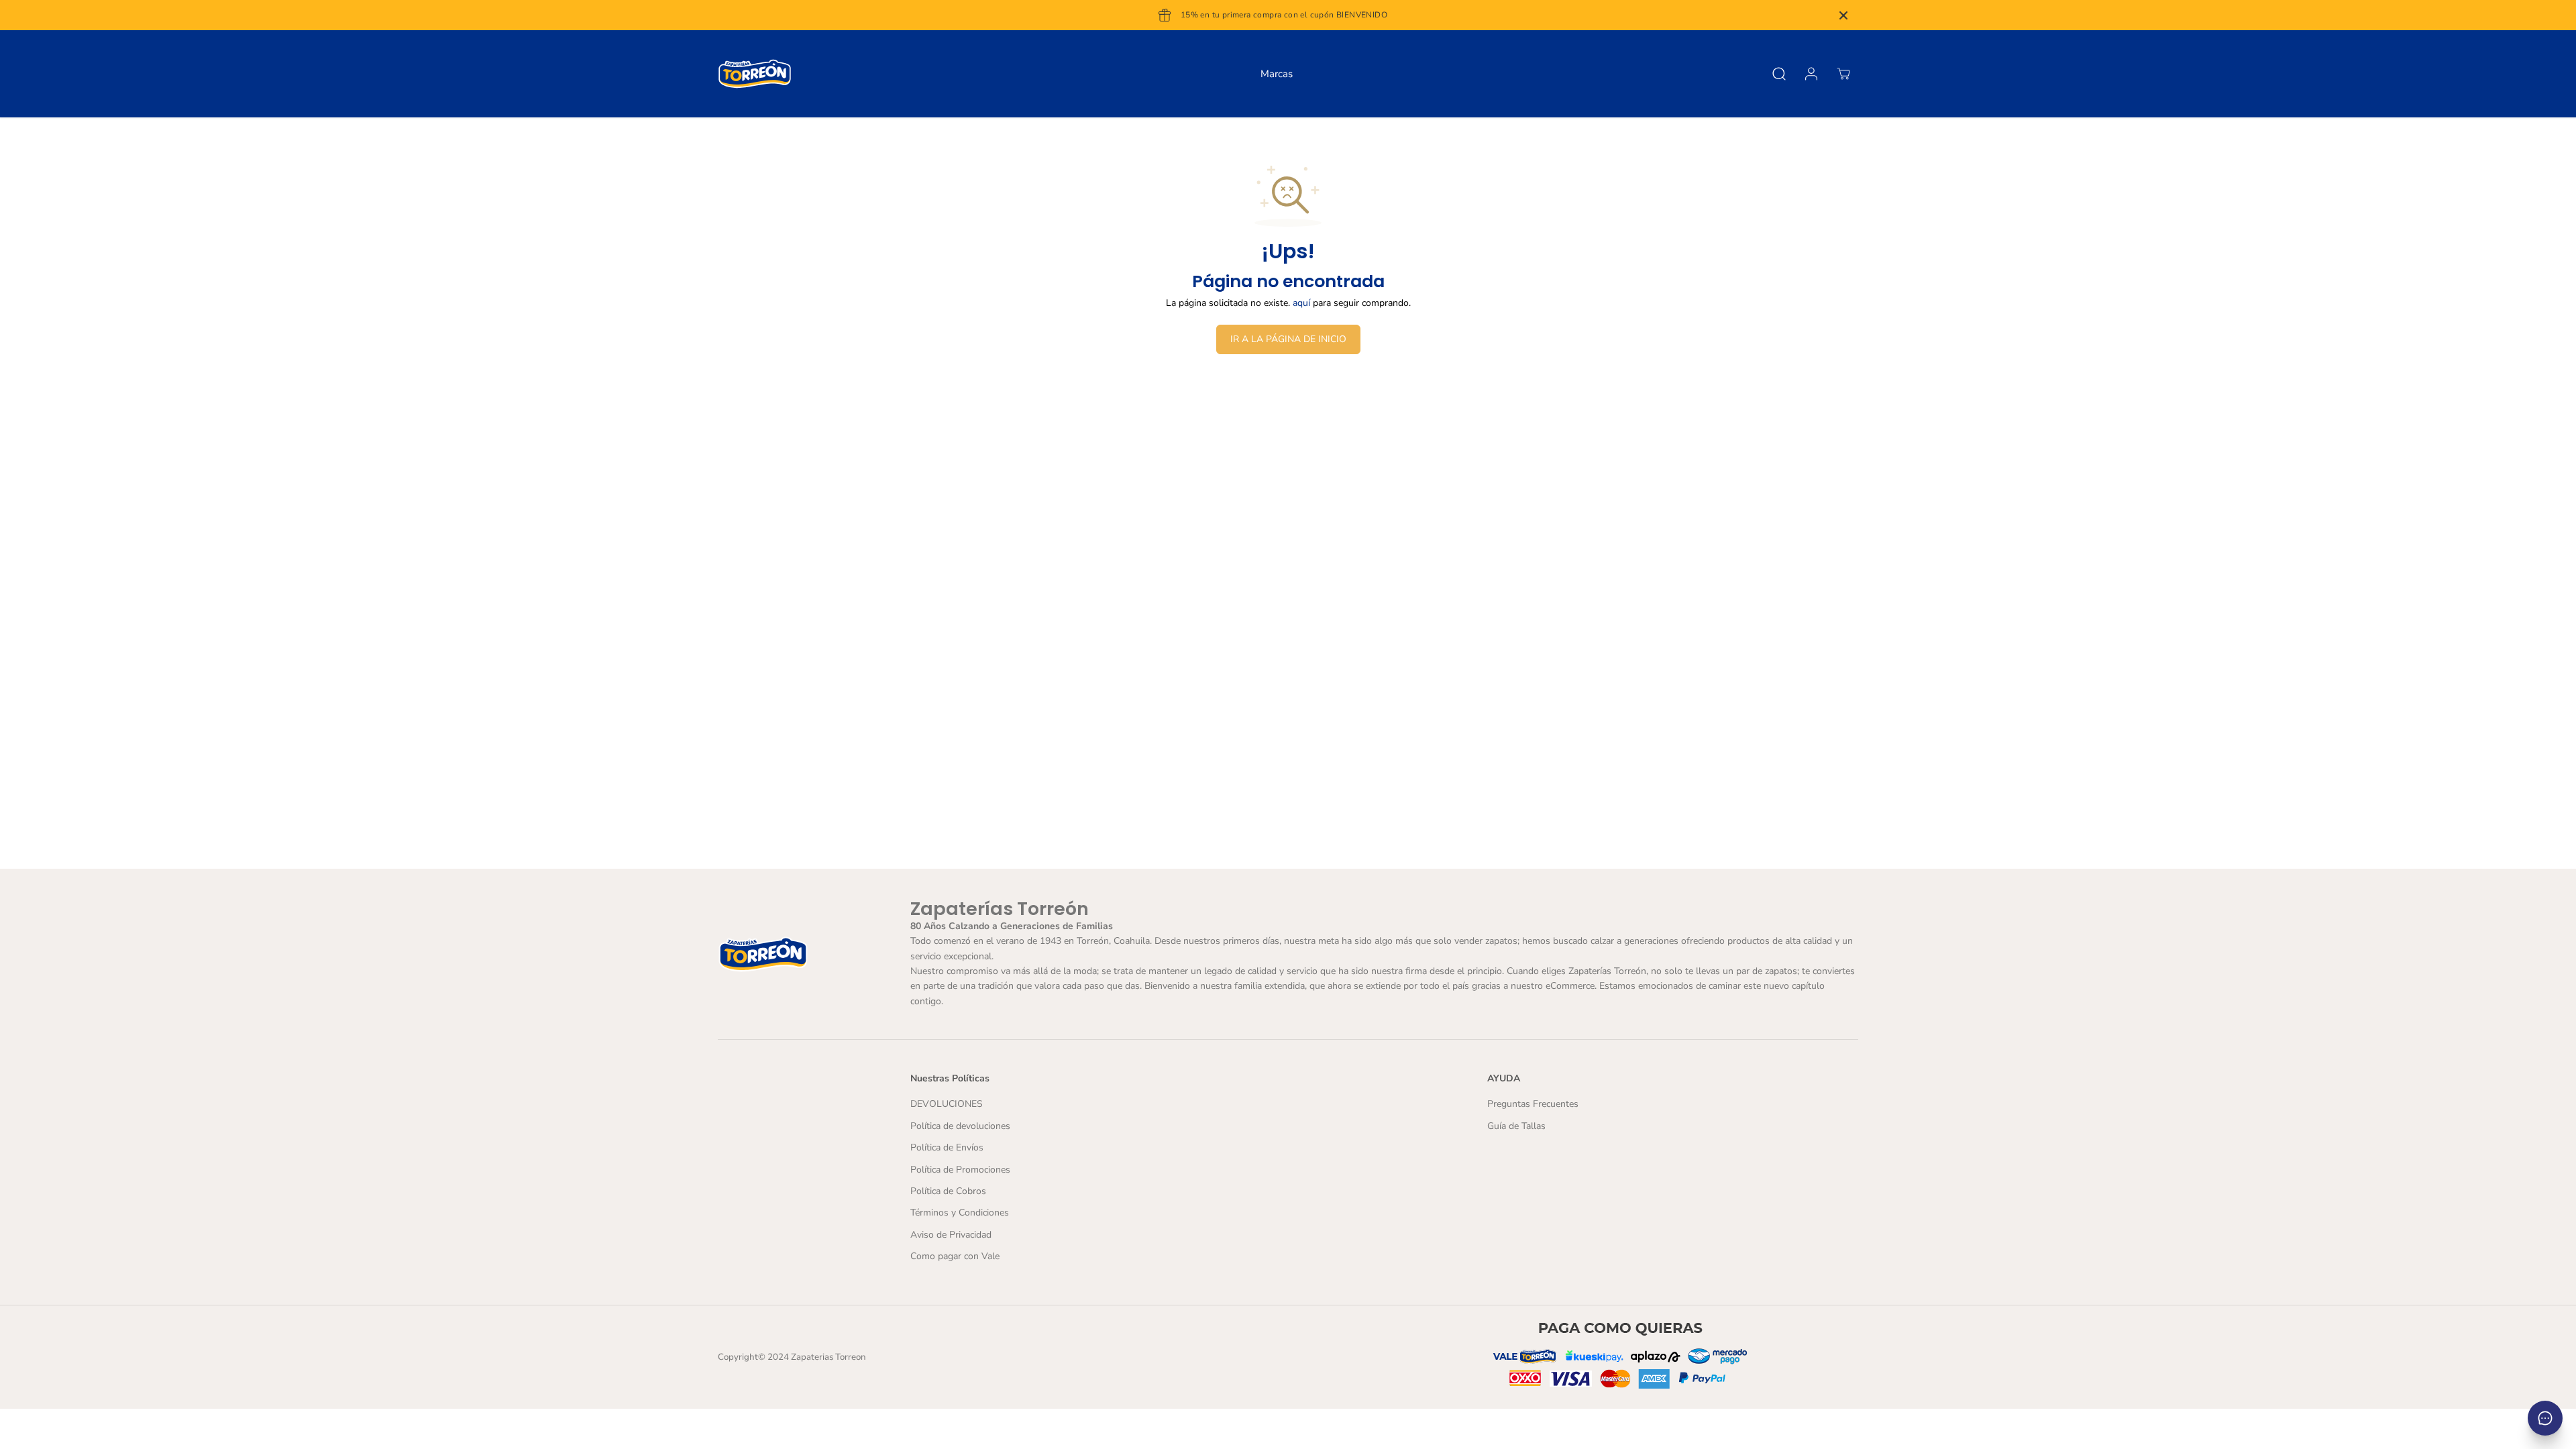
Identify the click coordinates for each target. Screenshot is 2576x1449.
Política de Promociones (960, 1170)
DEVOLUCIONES (947, 1104)
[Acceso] (1811, 74)
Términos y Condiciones (960, 1213)
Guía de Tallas (1516, 1126)
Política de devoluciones (960, 1126)
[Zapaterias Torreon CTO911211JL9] (755, 74)
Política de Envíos (947, 1147)
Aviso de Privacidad (951, 1235)
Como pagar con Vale (955, 1256)
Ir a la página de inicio (1288, 339)
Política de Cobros (948, 1191)
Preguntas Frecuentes (1533, 1104)
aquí (1301, 303)
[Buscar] (1779, 74)
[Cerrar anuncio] (1843, 15)
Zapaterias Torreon (828, 1357)
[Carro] (1843, 74)
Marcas (1277, 74)
